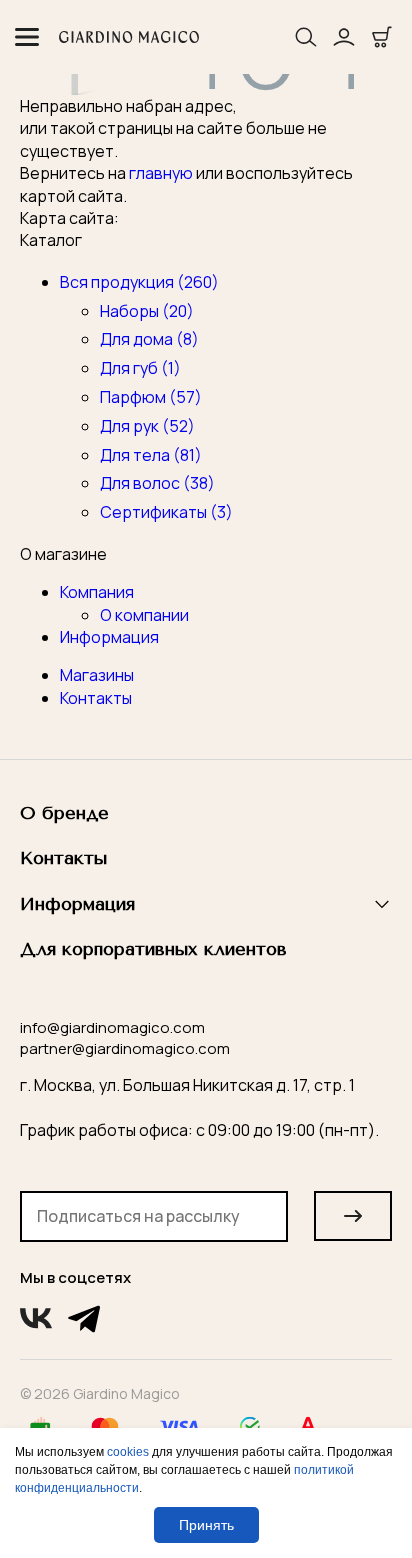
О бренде (64, 813)
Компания (97, 592)
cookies (128, 1452)
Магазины (97, 675)
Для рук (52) (147, 426)
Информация (109, 637)
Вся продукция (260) (139, 282)
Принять (206, 1525)
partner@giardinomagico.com (125, 1048)
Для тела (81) (151, 455)
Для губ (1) (140, 368)
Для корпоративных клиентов (153, 949)
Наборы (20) (147, 311)
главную (161, 173)
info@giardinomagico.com (112, 1027)
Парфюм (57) (151, 397)
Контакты (96, 698)
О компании (144, 615)
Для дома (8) (149, 339)
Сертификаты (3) (166, 512)
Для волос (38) (157, 483)
